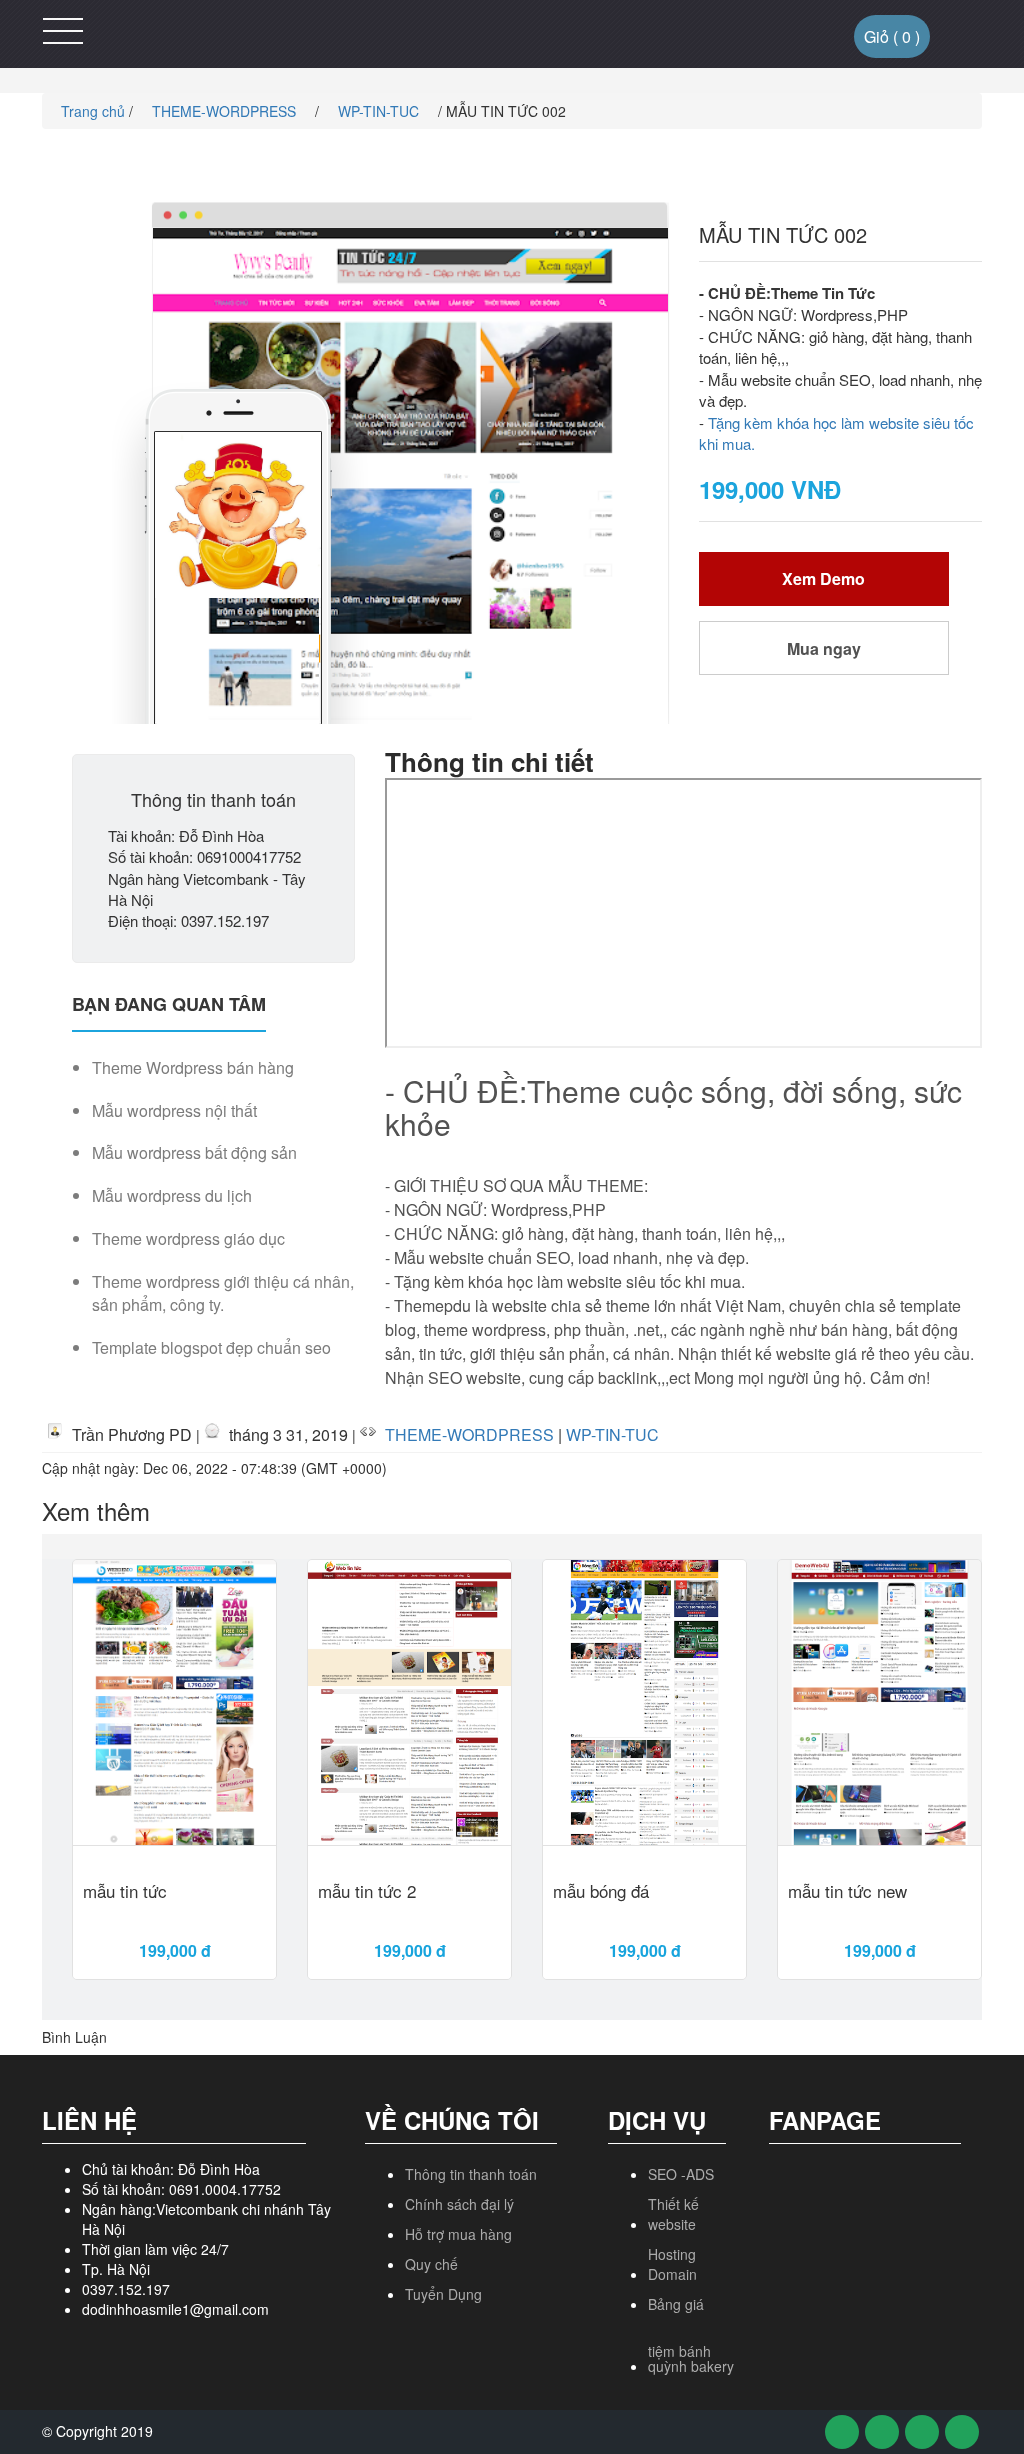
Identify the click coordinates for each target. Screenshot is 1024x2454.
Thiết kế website (673, 2214)
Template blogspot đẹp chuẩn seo (211, 1348)
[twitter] (882, 2432)
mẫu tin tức (125, 1892)
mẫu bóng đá (601, 1892)
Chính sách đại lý (459, 2204)
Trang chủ (91, 111)
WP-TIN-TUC (380, 111)
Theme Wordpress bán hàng (193, 1068)
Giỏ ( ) (892, 36)
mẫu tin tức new (847, 1892)
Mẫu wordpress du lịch (172, 1196)
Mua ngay (824, 648)
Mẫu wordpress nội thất (174, 1111)
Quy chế (431, 2264)
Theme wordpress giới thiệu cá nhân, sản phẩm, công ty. (223, 1293)
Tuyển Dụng (443, 2294)
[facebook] (842, 2432)
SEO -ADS (681, 2174)
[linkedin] (962, 2432)
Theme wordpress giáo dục (188, 1239)
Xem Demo (823, 578)
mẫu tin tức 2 (367, 1892)
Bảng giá (676, 2304)
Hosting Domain (672, 2264)
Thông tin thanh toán (471, 2174)
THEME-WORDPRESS (226, 111)
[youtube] (922, 2432)
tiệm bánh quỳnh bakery (691, 2358)
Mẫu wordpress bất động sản (194, 1153)
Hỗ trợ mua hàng (458, 2234)
